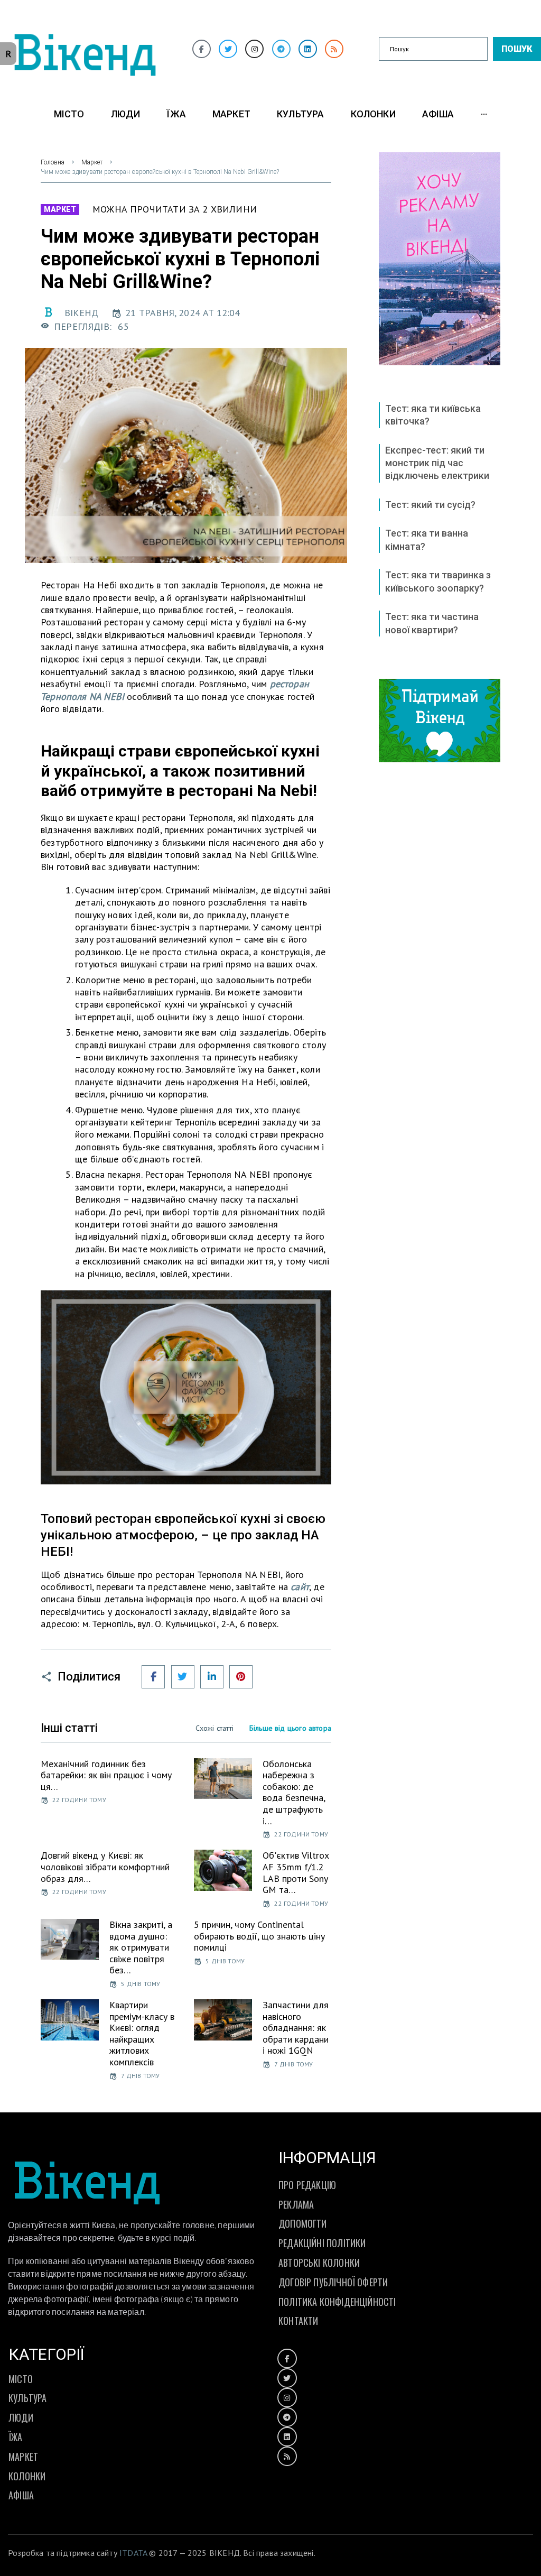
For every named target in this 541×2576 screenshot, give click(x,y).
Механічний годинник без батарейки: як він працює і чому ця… (106, 1775)
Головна (53, 162)
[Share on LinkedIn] (212, 1677)
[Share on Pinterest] (241, 1677)
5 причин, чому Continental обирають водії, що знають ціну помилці (259, 1936)
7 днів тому (140, 2076)
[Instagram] (254, 49)
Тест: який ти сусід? (430, 505)
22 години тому (79, 1800)
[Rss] (334, 49)
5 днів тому (141, 1984)
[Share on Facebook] (153, 1677)
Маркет (92, 162)
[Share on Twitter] (183, 1677)
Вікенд (81, 313)
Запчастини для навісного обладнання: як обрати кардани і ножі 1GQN (296, 2028)
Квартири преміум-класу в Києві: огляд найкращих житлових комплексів (142, 2033)
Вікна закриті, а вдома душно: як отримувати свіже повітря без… (141, 1947)
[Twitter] (228, 49)
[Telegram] (281, 49)
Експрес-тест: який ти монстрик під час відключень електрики (437, 463)
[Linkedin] (308, 49)
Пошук (517, 49)
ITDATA (133, 2553)
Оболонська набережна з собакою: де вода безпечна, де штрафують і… (294, 1792)
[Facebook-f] (202, 49)
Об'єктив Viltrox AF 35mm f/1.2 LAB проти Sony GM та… (296, 1872)
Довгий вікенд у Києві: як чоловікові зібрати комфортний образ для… (105, 1867)
